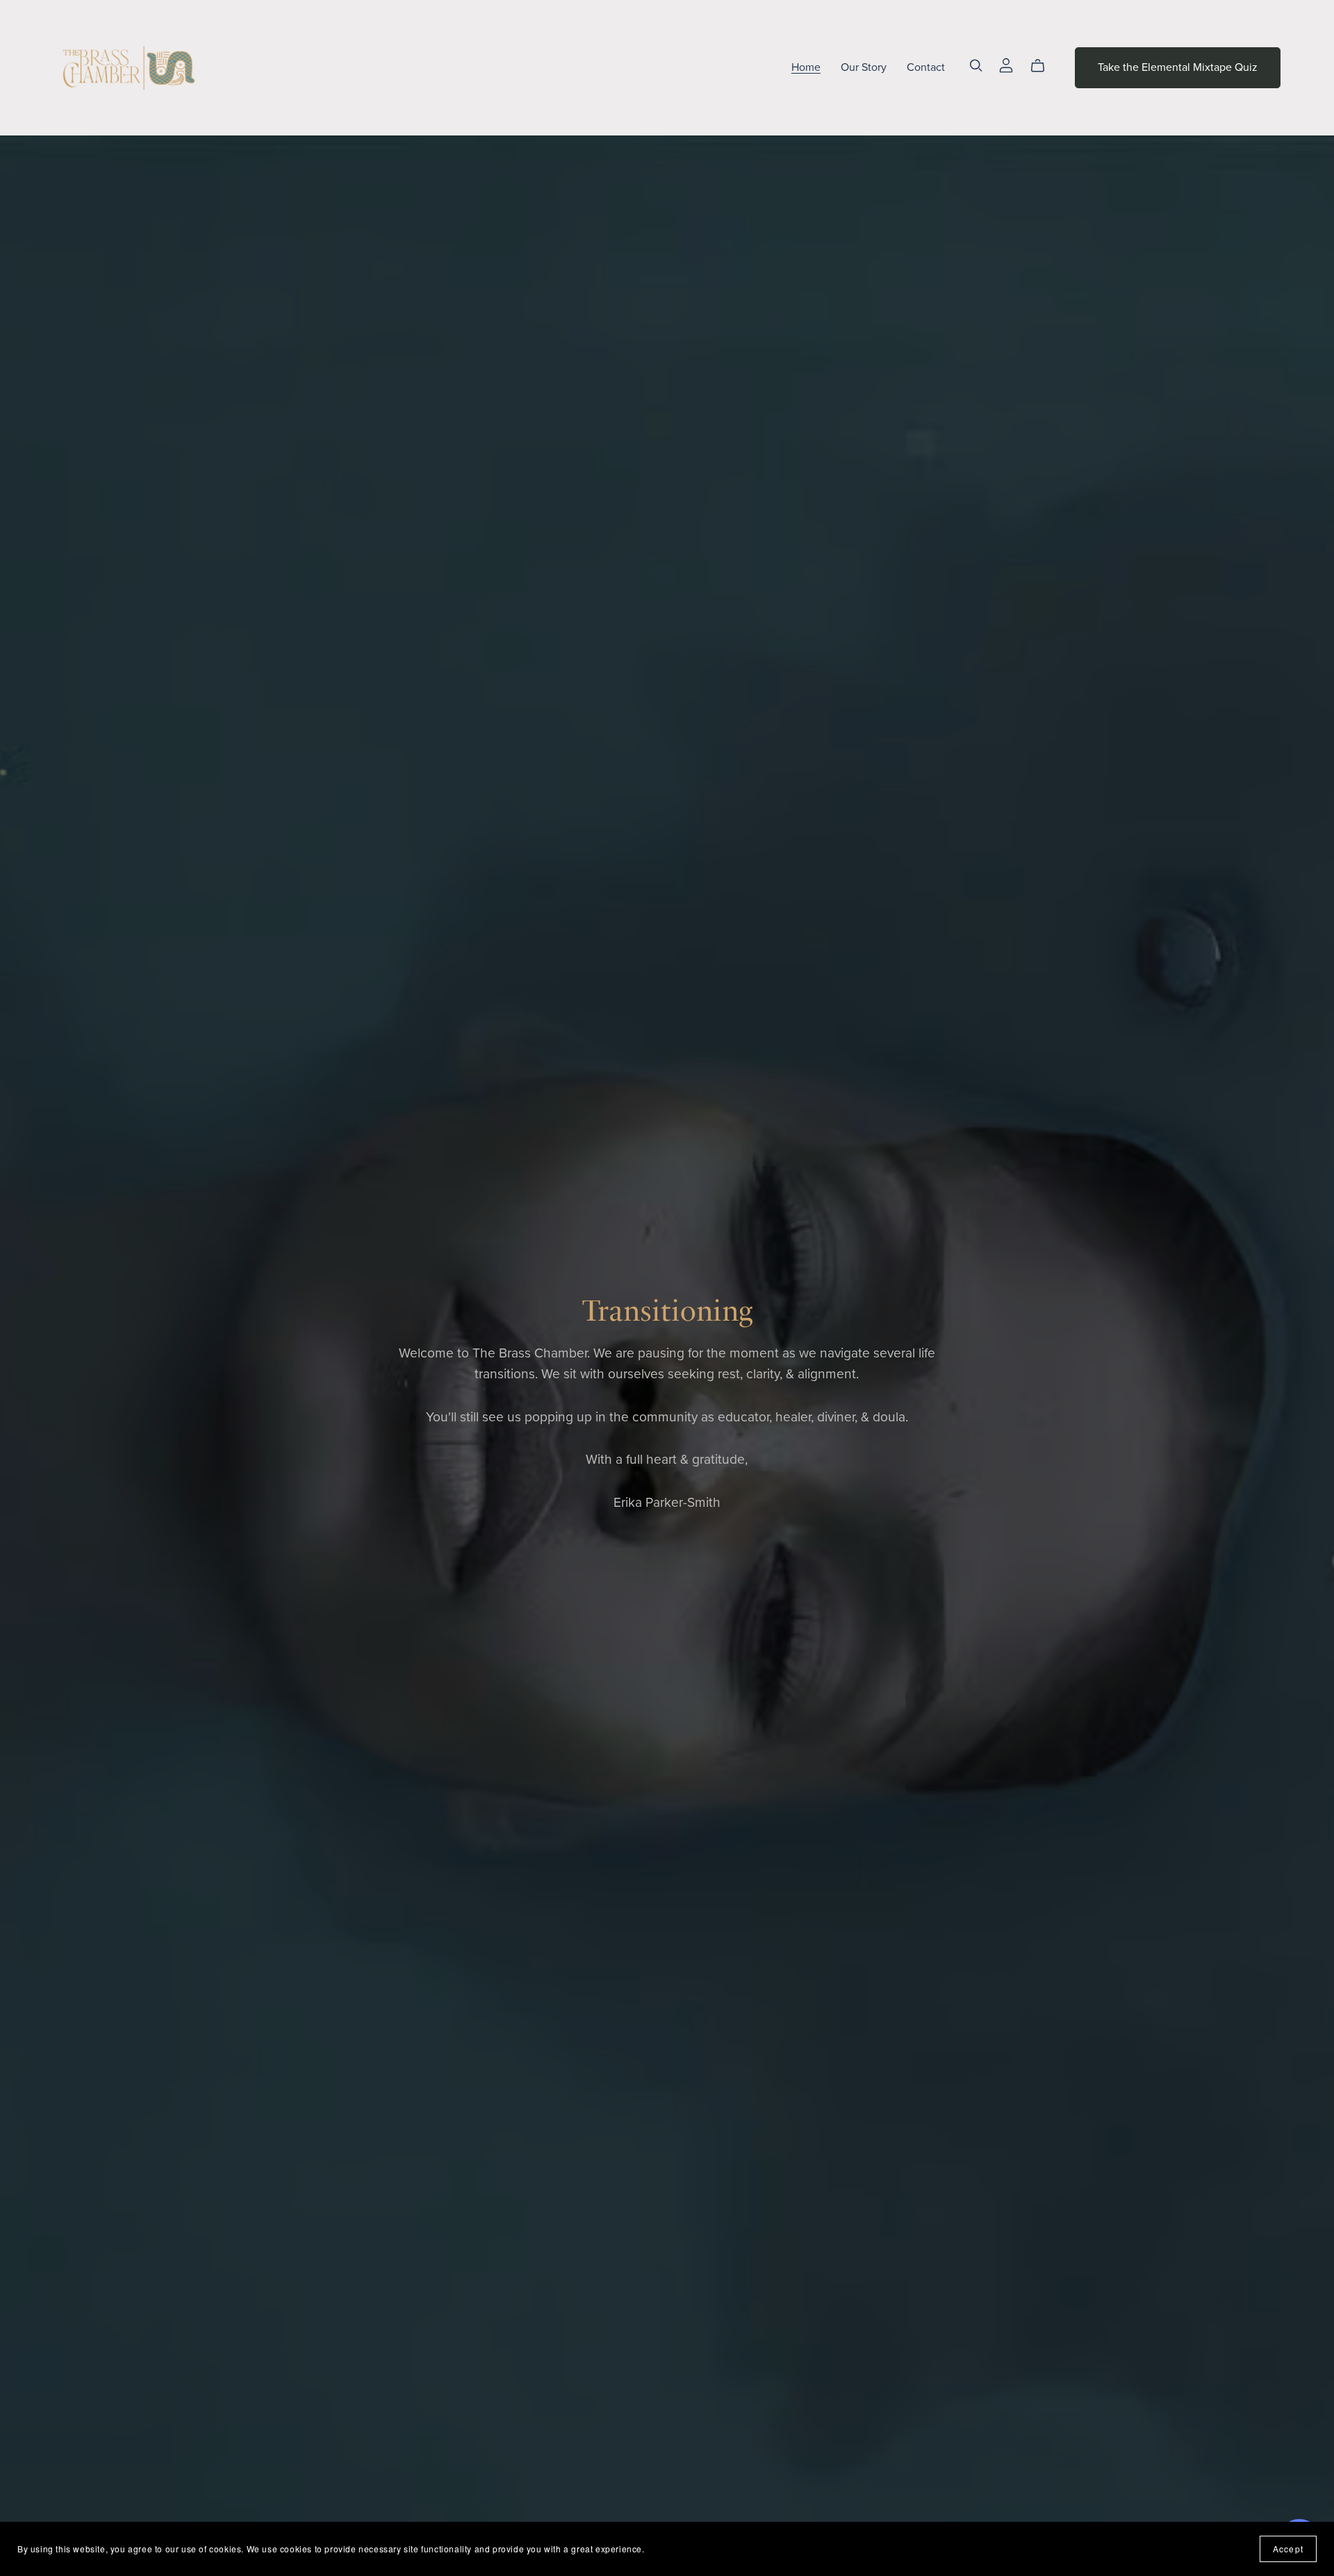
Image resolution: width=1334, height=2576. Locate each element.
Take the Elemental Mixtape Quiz (1178, 67)
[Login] (1006, 65)
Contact (926, 67)
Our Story (864, 67)
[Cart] (1043, 66)
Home (806, 67)
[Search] (976, 66)
